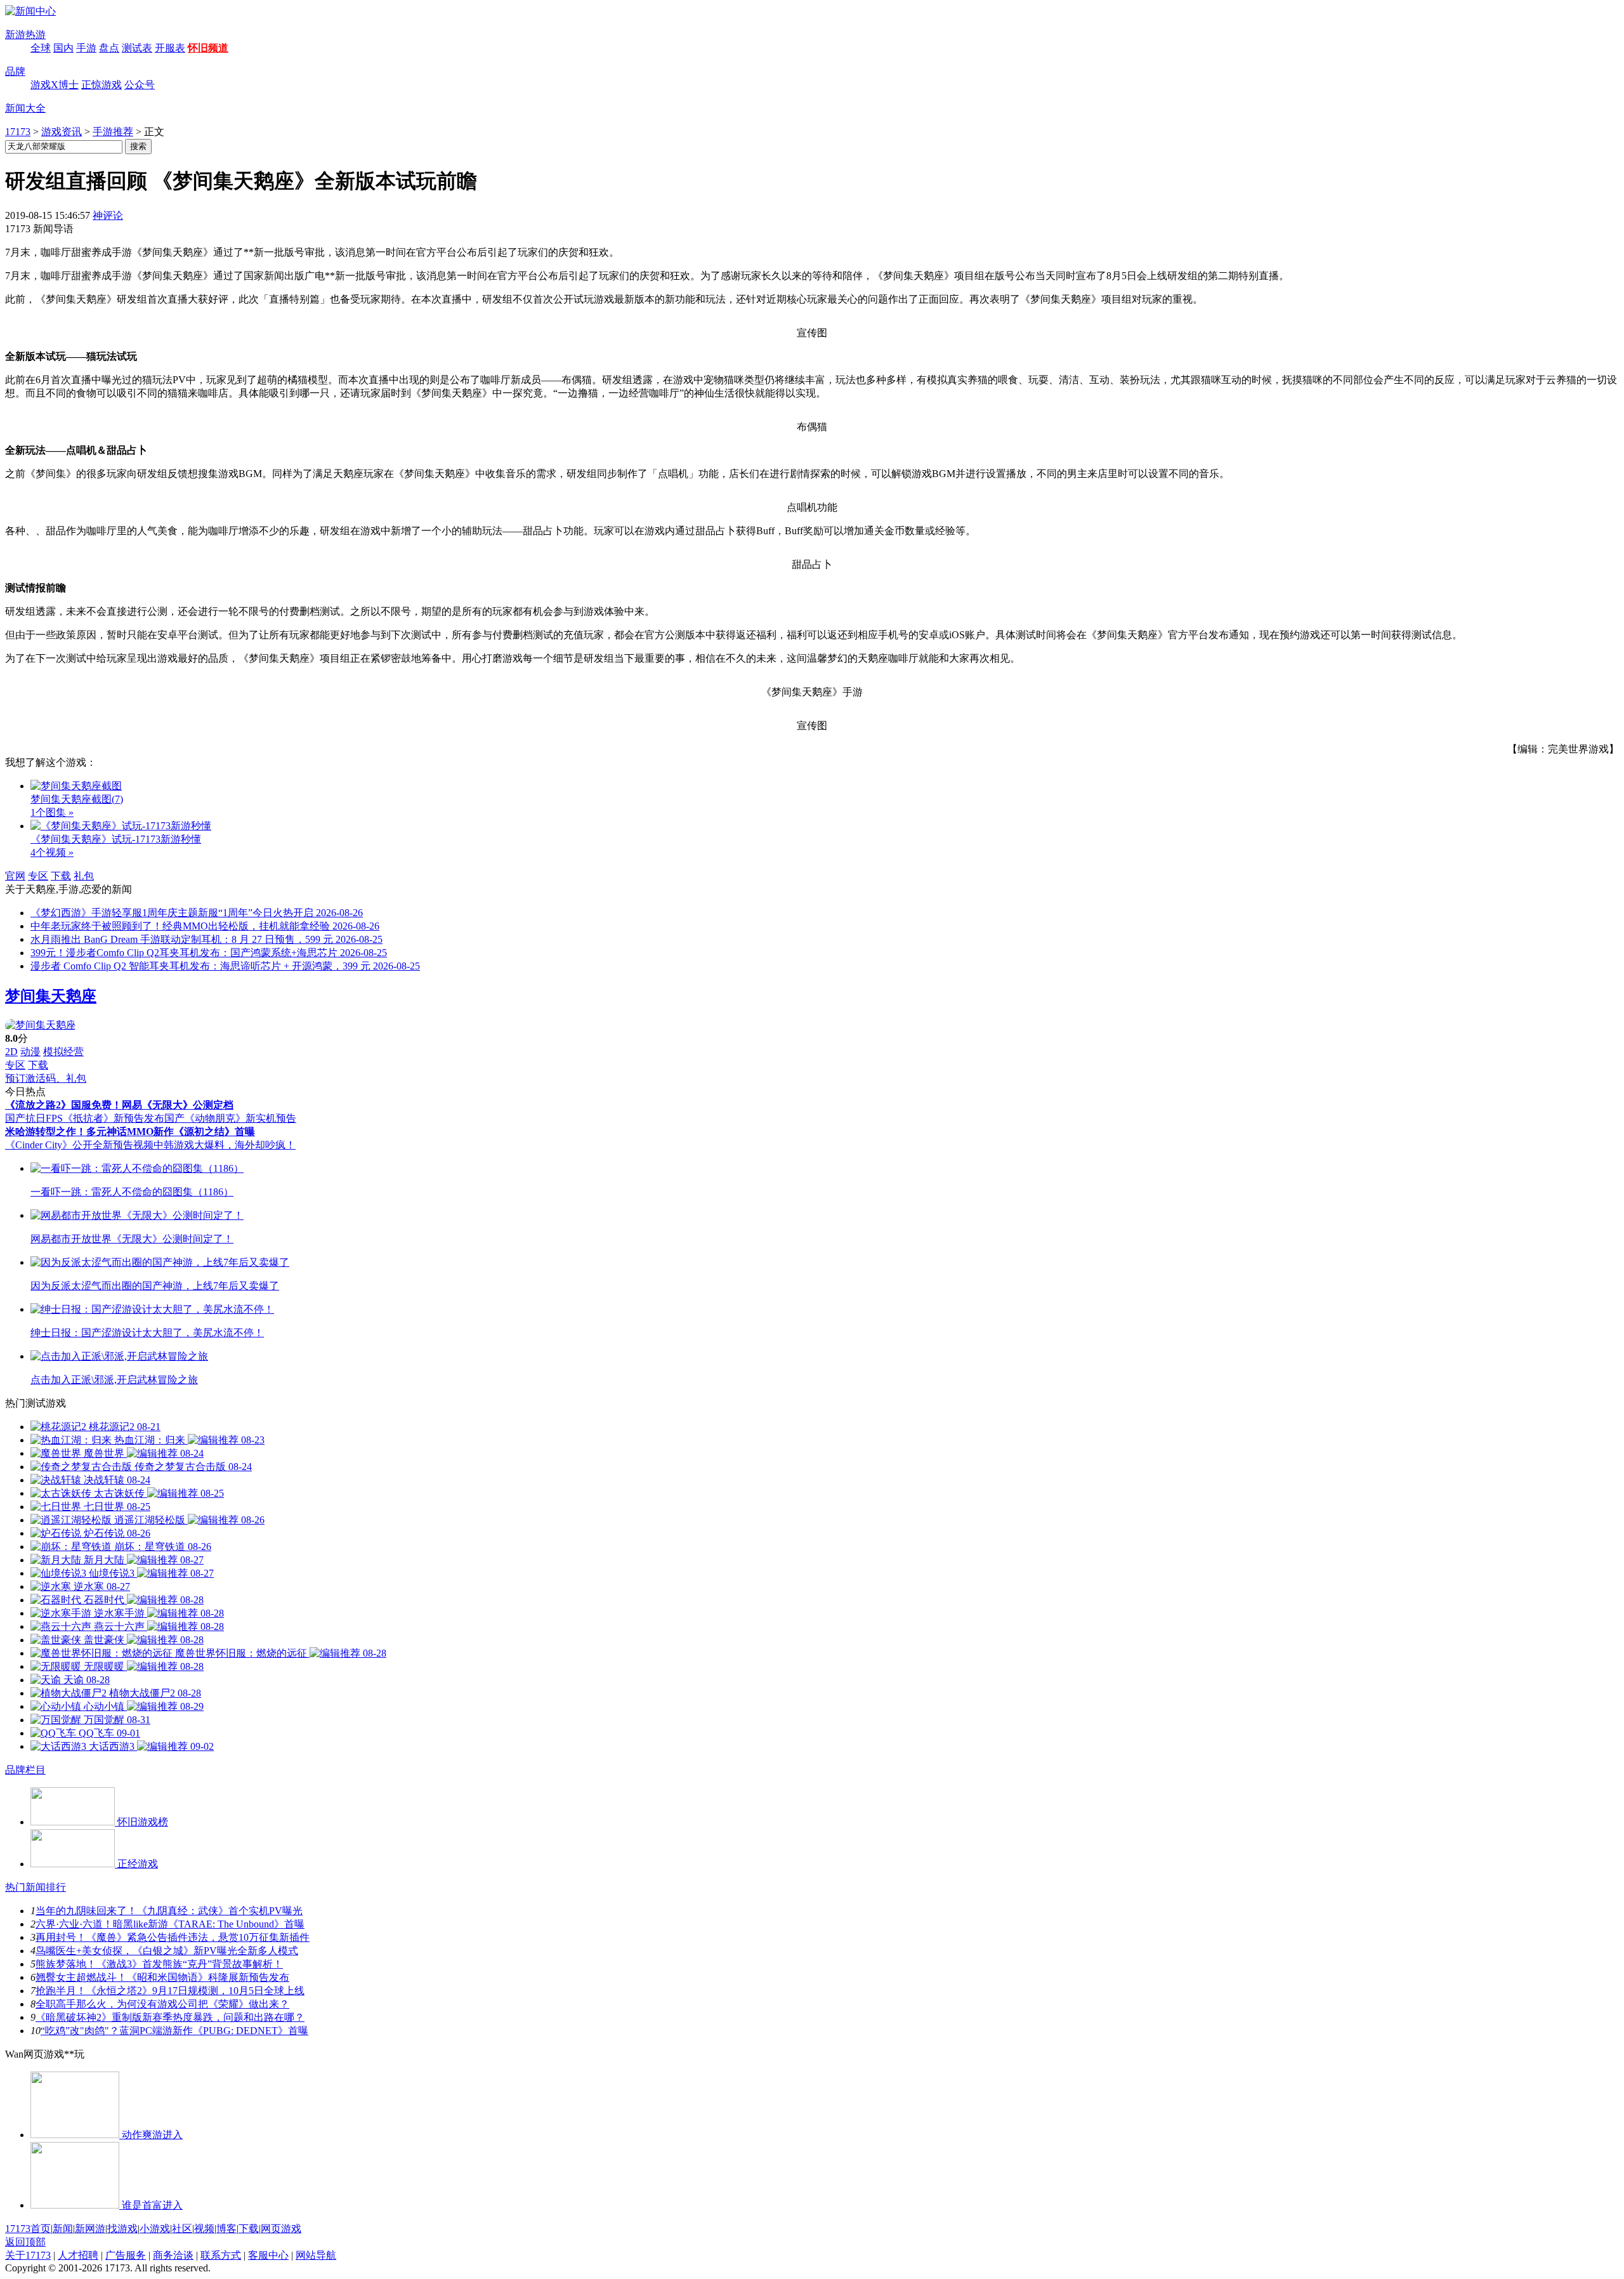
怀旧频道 (208, 48)
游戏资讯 (62, 132)
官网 (15, 876)
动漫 (30, 1052)
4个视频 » (52, 852)
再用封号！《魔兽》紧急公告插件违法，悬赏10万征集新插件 (173, 1937)
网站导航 (316, 2255)
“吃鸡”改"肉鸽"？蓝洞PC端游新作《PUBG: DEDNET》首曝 (174, 2031)
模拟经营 (63, 1052)
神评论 (108, 215)
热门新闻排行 (36, 1887)
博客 (226, 2229)
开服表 (170, 48)
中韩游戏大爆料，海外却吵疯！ (225, 1145)
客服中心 (268, 2255)
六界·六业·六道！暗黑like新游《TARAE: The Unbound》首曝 (170, 1924)
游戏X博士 (55, 85)
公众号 (140, 85)
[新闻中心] (30, 11)
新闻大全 (25, 108)
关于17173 (28, 2255)
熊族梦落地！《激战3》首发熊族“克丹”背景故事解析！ (159, 1964)
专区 (38, 876)
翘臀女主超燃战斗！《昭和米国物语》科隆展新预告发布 (162, 1977)
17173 (18, 132)
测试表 (137, 48)
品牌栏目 (25, 1770)
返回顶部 (25, 2242)
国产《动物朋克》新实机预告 (230, 1118)
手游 (86, 48)
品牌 (15, 71)
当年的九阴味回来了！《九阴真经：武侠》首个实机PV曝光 (169, 1911)
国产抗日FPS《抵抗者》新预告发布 (85, 1118)
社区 (182, 2229)
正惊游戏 (101, 85)
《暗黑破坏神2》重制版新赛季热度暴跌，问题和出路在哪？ (170, 2017)
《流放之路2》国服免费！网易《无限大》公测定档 (119, 1105)
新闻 (63, 2229)
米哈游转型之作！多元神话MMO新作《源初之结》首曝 (130, 1132)
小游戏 (155, 2229)
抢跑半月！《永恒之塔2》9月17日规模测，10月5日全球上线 (170, 1991)
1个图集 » (52, 812)
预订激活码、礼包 (46, 1078)
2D (11, 1052)
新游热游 (25, 35)
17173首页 (28, 2229)
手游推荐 (113, 132)
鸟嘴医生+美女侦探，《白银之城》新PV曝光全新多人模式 (167, 1951)
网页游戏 (281, 2229)
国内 (63, 48)
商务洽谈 (173, 2255)
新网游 (90, 2229)
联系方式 (221, 2255)
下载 (61, 876)
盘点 (109, 48)
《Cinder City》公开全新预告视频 (79, 1145)
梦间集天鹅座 (51, 996)
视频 (204, 2229)
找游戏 (122, 2229)
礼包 (84, 876)
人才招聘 (78, 2255)
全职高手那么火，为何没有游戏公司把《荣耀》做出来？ (162, 2004)
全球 (41, 48)
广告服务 (126, 2255)
